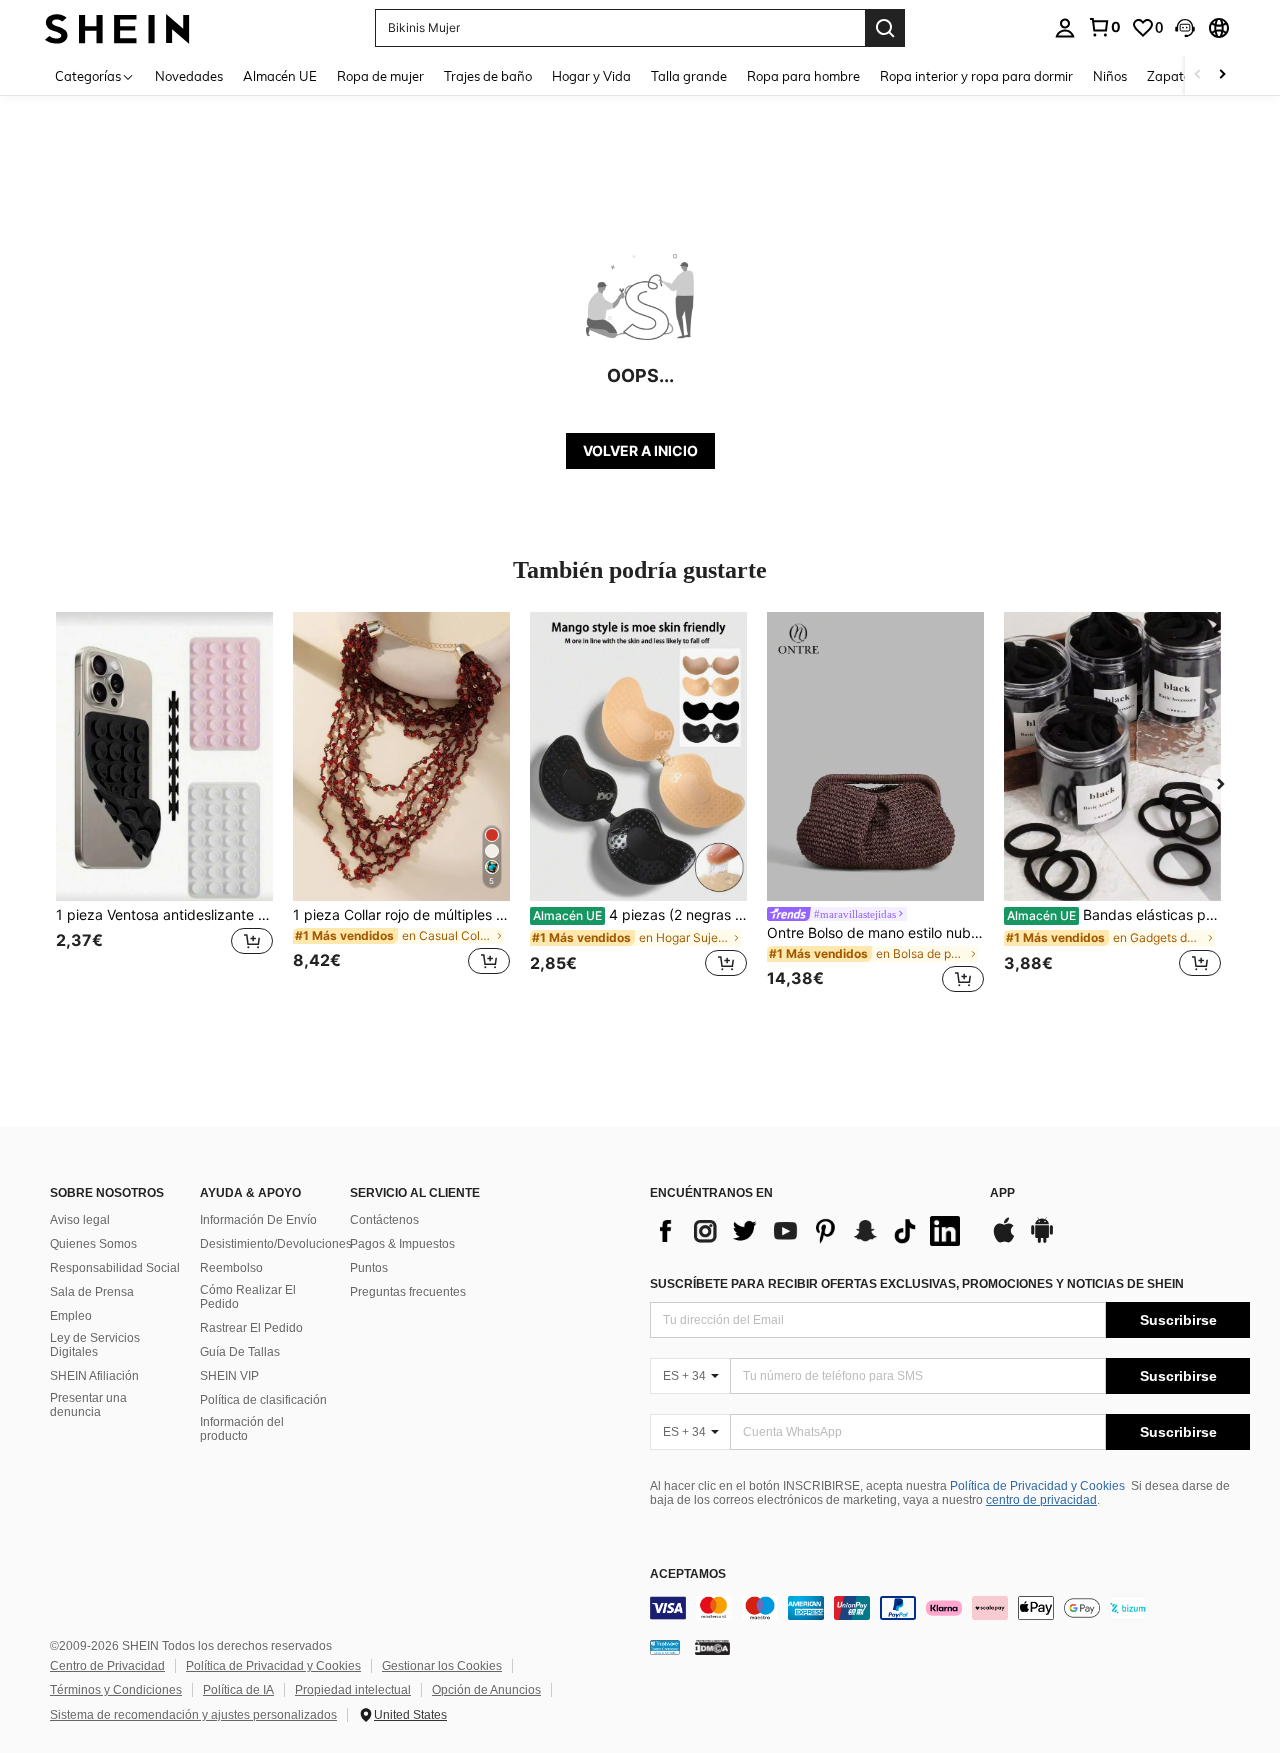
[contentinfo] (950, 1608)
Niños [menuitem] (1110, 76)
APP (1002, 1193)
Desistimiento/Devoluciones (276, 1244)
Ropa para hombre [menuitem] (803, 76)
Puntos (369, 1268)
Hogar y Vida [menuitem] (591, 76)
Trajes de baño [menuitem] (488, 76)
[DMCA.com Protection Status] (712, 1647)
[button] (1185, 28)
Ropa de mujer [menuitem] (380, 76)
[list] (810, 1231)
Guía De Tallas (240, 1352)
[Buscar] (885, 28)
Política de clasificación (263, 1400)
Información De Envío (258, 1220)
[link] (1104, 27)
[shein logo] (117, 27)
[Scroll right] (1222, 75)
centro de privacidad (1041, 1500)
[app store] (1004, 1240)
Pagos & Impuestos (402, 1244)
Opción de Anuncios (486, 1690)
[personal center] (1065, 28)
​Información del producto (242, 1429)
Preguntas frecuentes (408, 1292)
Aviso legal (80, 1220)
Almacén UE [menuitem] (280, 76)
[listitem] (164, 805)
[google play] (1042, 1240)
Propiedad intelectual (353, 1690)
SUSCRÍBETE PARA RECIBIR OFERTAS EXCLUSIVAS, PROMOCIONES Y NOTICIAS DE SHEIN (917, 1284)
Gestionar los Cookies (442, 1666)
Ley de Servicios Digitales (95, 1345)
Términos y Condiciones (116, 1690)
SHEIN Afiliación (94, 1376)
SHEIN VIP (229, 1376)
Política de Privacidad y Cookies (1037, 1486)
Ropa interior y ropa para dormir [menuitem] (976, 76)
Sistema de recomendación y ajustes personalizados (193, 1715)
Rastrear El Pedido (251, 1328)
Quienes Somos (93, 1244)
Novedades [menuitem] (189, 76)
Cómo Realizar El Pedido (248, 1297)
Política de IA (238, 1690)
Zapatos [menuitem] (1172, 76)
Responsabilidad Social (115, 1268)
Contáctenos (384, 1220)
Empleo (71, 1316)
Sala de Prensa (92, 1292)
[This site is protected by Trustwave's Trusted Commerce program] (665, 1647)
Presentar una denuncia (88, 1405)
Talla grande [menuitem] (689, 76)
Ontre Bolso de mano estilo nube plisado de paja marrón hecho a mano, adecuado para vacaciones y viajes (875, 933)
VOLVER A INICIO (640, 450)
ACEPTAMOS (688, 1574)
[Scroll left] (1198, 75)
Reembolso (231, 1268)
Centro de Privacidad (107, 1666)
